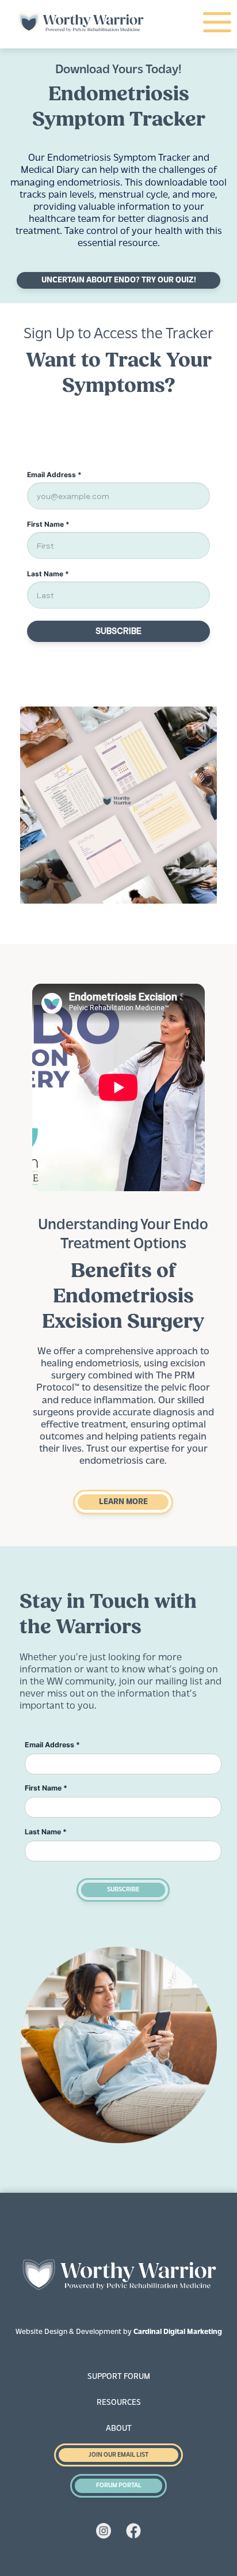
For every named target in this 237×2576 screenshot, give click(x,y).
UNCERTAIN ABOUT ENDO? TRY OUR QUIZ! (119, 280)
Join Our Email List (118, 2455)
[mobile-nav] (216, 23)
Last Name (46, 1832)
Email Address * (54, 475)
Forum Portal (119, 2486)
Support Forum (119, 2377)
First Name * (48, 524)
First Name (46, 1788)
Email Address (52, 1745)
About (119, 2429)
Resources (119, 2403)
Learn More (123, 1502)
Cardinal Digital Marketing (178, 2332)
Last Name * (48, 574)
